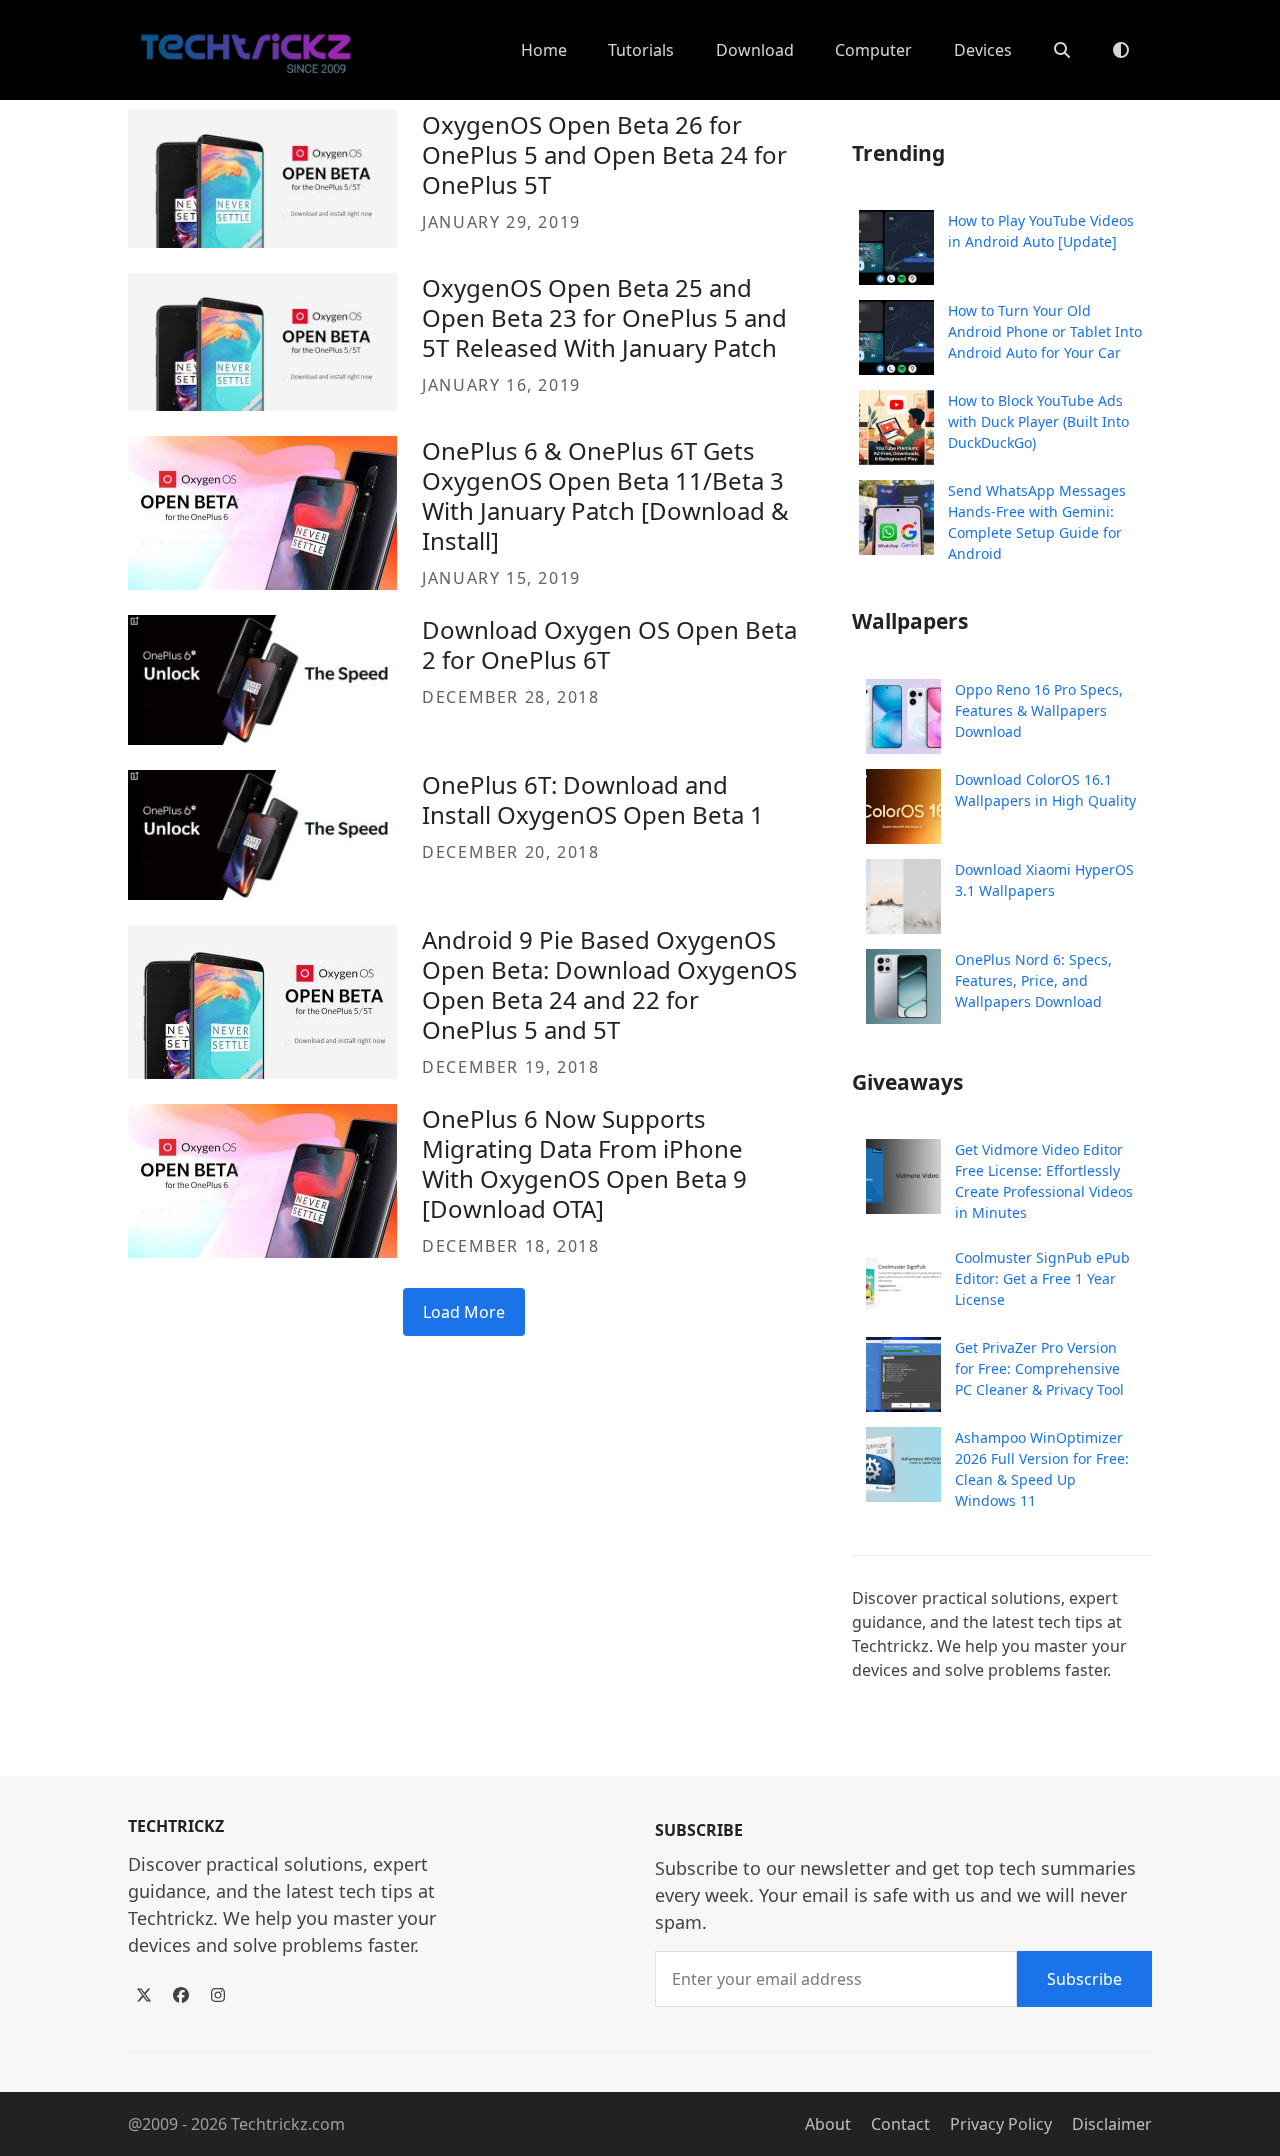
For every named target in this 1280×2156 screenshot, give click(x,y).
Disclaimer (1112, 2124)
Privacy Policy (1001, 2124)
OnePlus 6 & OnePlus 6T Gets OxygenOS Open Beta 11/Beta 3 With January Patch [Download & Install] (605, 495)
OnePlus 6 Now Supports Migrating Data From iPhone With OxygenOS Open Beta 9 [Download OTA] (584, 1163)
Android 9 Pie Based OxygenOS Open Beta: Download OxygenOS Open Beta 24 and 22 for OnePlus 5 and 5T (609, 984)
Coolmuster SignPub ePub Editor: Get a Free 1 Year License (1042, 1278)
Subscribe (1084, 1979)
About (828, 2124)
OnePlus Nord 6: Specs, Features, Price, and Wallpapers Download (1033, 980)
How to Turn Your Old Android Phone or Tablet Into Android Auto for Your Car (1045, 331)
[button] (1062, 50)
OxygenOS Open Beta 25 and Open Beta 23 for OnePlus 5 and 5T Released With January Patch (604, 317)
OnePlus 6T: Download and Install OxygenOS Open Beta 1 (593, 799)
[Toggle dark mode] (1121, 50)
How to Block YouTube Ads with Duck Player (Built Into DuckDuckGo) (1038, 421)
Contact (900, 2124)
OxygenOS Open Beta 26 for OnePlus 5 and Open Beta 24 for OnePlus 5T (604, 154)
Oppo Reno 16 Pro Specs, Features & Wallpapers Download (1039, 710)
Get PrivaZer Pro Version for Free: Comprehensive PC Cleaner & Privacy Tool (1039, 1368)
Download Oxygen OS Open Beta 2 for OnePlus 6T (609, 644)
